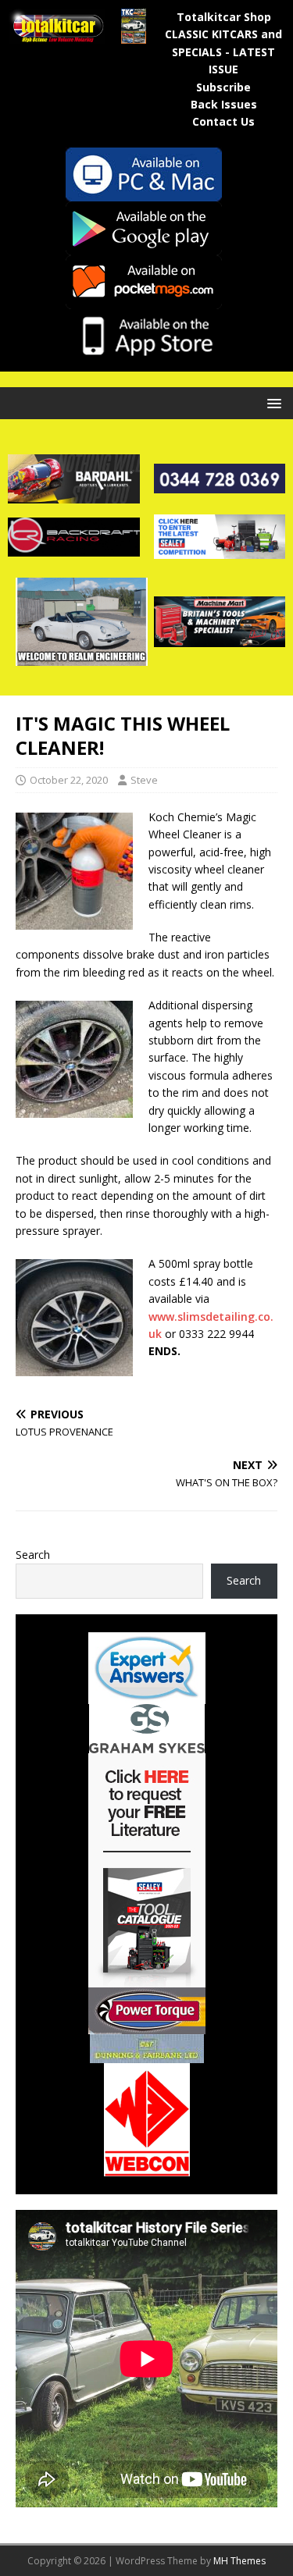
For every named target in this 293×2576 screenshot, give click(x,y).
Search (33, 1555)
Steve (144, 780)
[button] (272, 402)
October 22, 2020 (69, 780)
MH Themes (239, 2561)
